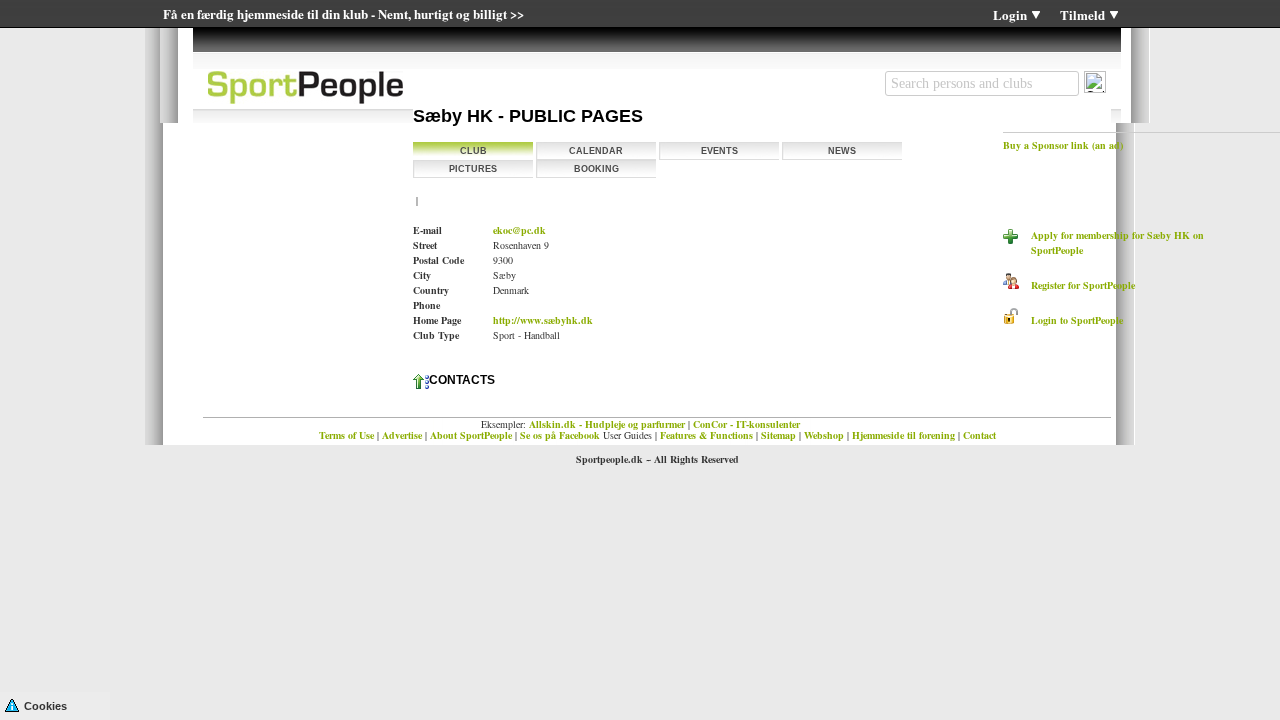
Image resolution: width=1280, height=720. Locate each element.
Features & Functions (706, 435)
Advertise (402, 435)
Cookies (45, 706)
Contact (979, 435)
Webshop (824, 435)
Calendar (596, 151)
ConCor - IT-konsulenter (746, 424)
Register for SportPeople (1077, 285)
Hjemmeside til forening (903, 435)
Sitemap (778, 435)
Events (719, 151)
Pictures (473, 169)
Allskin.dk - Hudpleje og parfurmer (607, 424)
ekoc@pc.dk (519, 230)
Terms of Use (346, 435)
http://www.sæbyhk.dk (543, 320)
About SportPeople (471, 435)
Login (1010, 14)
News (842, 151)
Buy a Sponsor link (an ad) (1063, 145)
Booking (596, 169)
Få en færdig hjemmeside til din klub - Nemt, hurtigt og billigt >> (343, 13)
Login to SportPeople (1071, 320)
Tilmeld (1082, 14)
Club (473, 151)
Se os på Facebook (560, 435)
